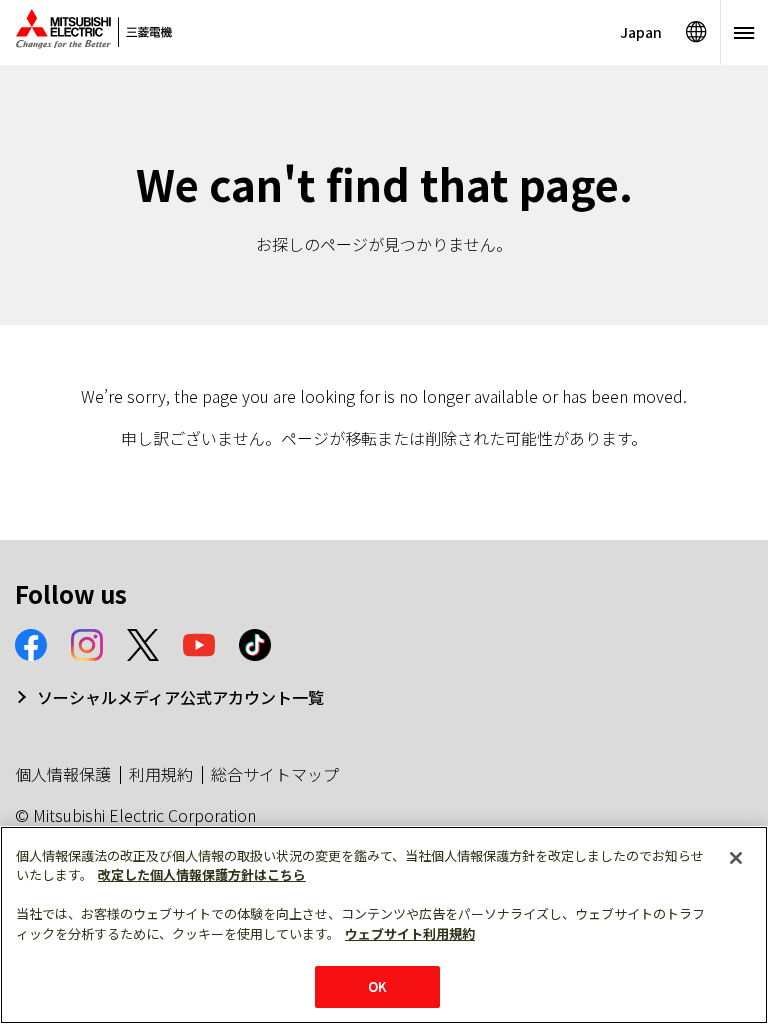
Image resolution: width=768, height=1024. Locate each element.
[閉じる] (736, 858)
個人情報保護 (63, 774)
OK (377, 986)
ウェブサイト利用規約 (410, 933)
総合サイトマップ (275, 774)
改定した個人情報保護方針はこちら (202, 874)
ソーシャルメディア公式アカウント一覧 (180, 697)
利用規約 (161, 774)
